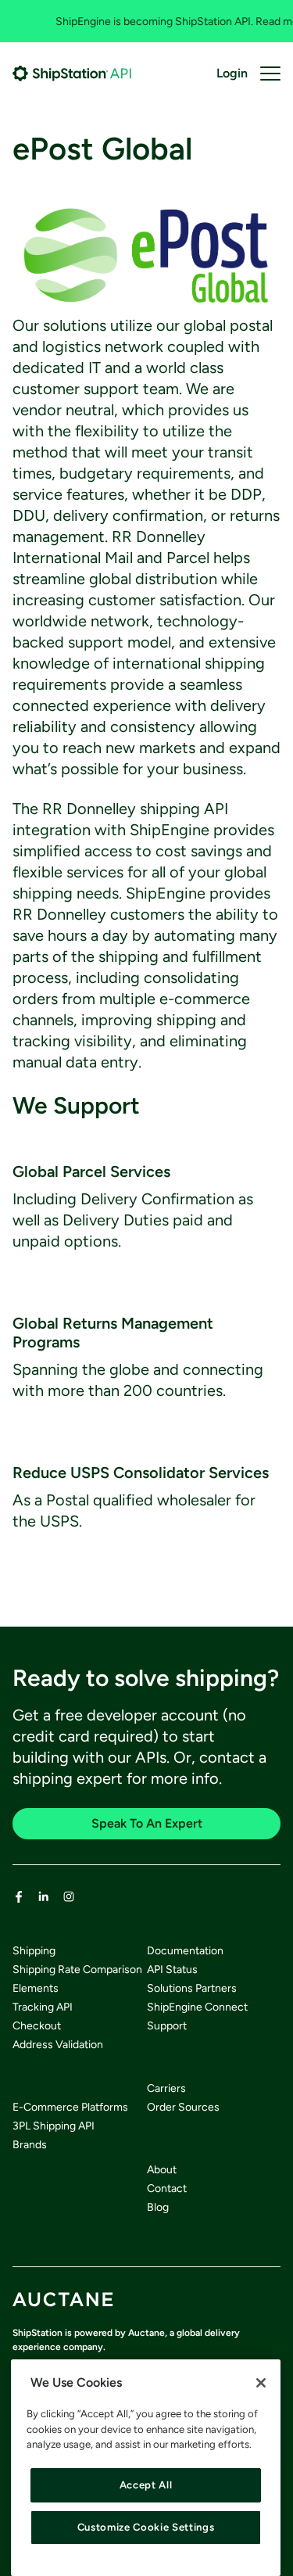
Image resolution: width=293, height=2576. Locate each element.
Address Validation (58, 2045)
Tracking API (43, 2007)
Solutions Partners (192, 1988)
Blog (158, 2207)
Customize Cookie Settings (146, 2527)
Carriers (166, 2088)
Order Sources (183, 2107)
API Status (172, 1970)
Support (167, 2026)
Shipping (34, 1951)
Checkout (37, 2026)
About (162, 2170)
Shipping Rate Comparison (77, 1970)
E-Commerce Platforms (70, 2107)
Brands (30, 2145)
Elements (36, 1988)
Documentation (185, 1951)
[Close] (261, 2383)
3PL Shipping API (54, 2126)
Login (232, 73)
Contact (167, 2189)
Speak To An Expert (147, 1823)
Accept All (146, 2485)
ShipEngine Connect (197, 2007)
